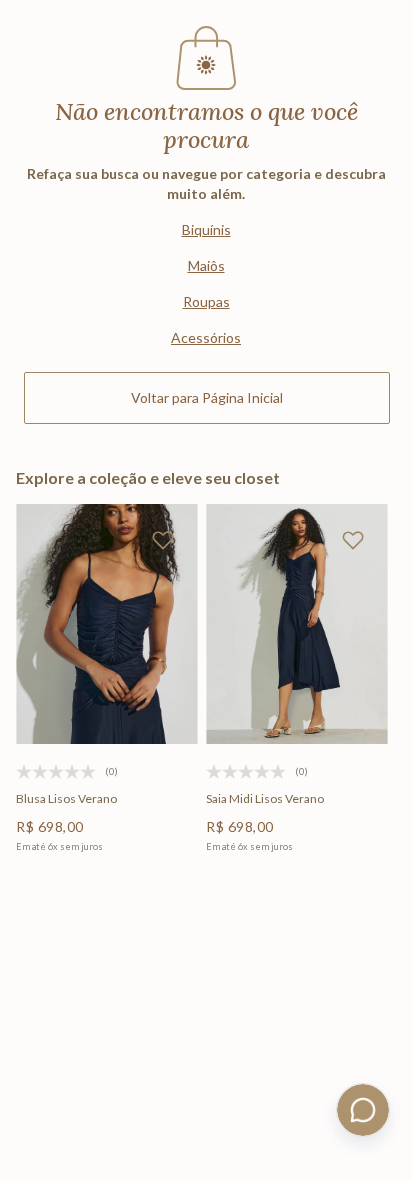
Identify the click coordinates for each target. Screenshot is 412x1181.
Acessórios (206, 337)
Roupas (206, 301)
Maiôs (206, 265)
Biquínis (206, 229)
